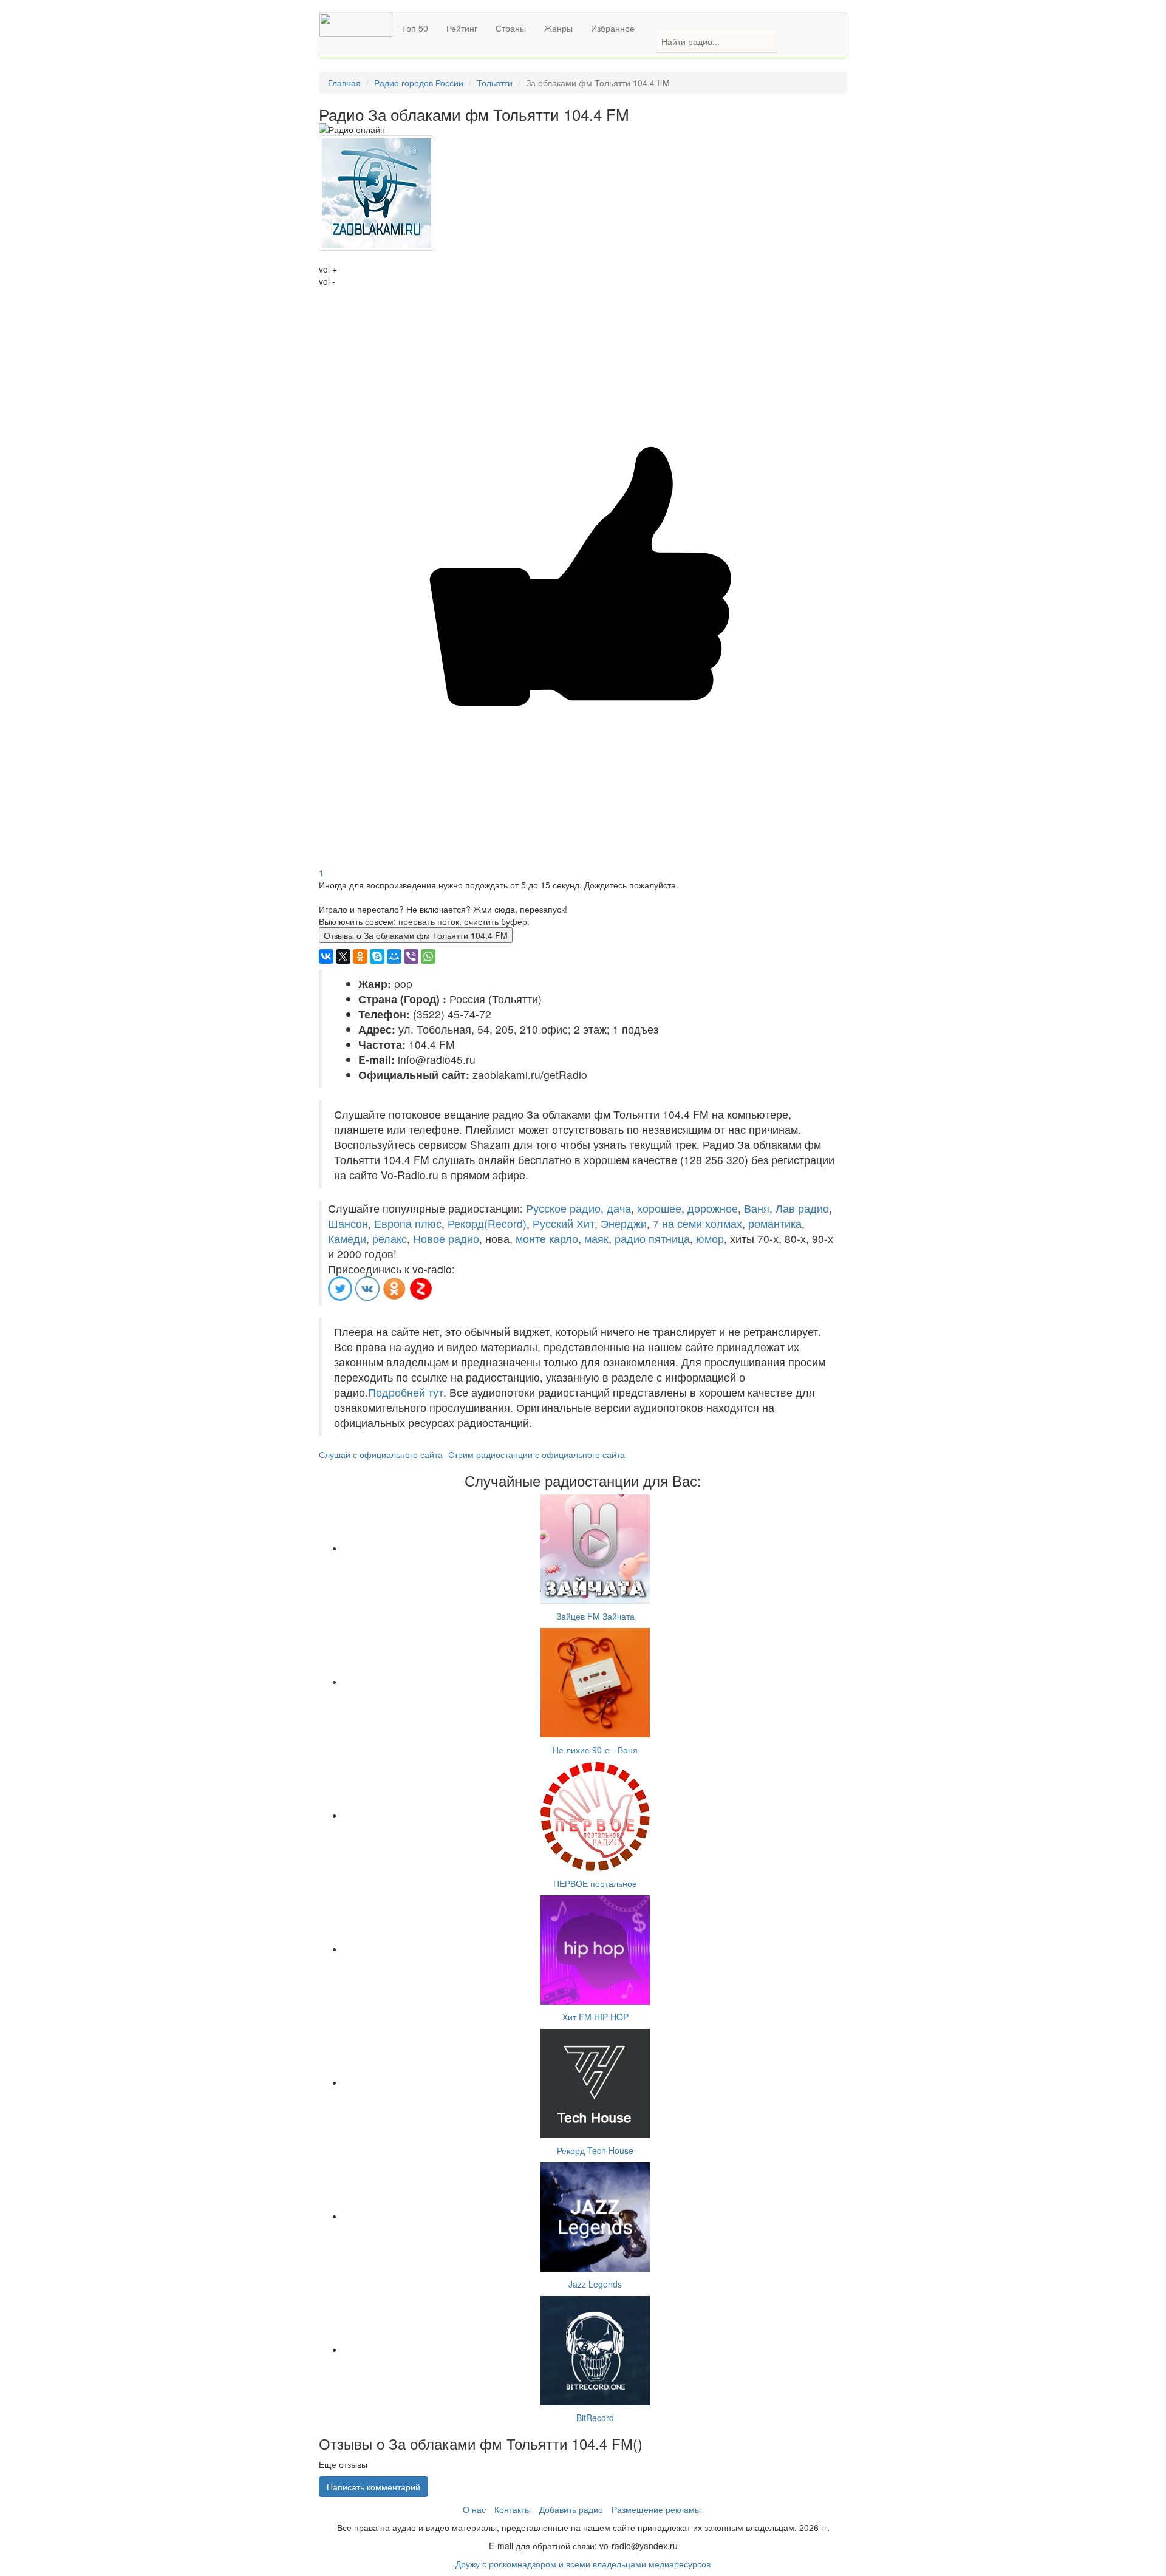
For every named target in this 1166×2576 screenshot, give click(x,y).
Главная (344, 83)
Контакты (513, 2509)
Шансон (348, 1223)
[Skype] (377, 956)
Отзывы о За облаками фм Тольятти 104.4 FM (416, 935)
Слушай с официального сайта (381, 1454)
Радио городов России (419, 83)
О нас (474, 2509)
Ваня (757, 1208)
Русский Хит (564, 1223)
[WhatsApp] (428, 956)
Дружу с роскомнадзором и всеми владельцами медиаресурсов (583, 2564)
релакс (390, 1239)
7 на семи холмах (697, 1223)
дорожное (713, 1208)
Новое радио (446, 1239)
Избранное (613, 28)
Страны (511, 28)
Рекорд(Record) (487, 1223)
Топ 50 (415, 28)
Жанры (558, 28)
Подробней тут (406, 1392)
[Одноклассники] (360, 956)
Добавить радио (571, 2509)
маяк (596, 1239)
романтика (775, 1223)
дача (619, 1208)
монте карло (547, 1239)
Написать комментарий (373, 2487)
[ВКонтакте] (326, 956)
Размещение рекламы (656, 2509)
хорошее (659, 1208)
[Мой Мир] (394, 956)
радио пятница (652, 1239)
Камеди (347, 1239)
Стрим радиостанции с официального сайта (537, 1454)
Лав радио (802, 1208)
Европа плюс (408, 1223)
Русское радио (563, 1208)
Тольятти (495, 83)
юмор (710, 1239)
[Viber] (411, 956)
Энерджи (624, 1223)
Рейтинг (462, 28)
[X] (343, 956)
